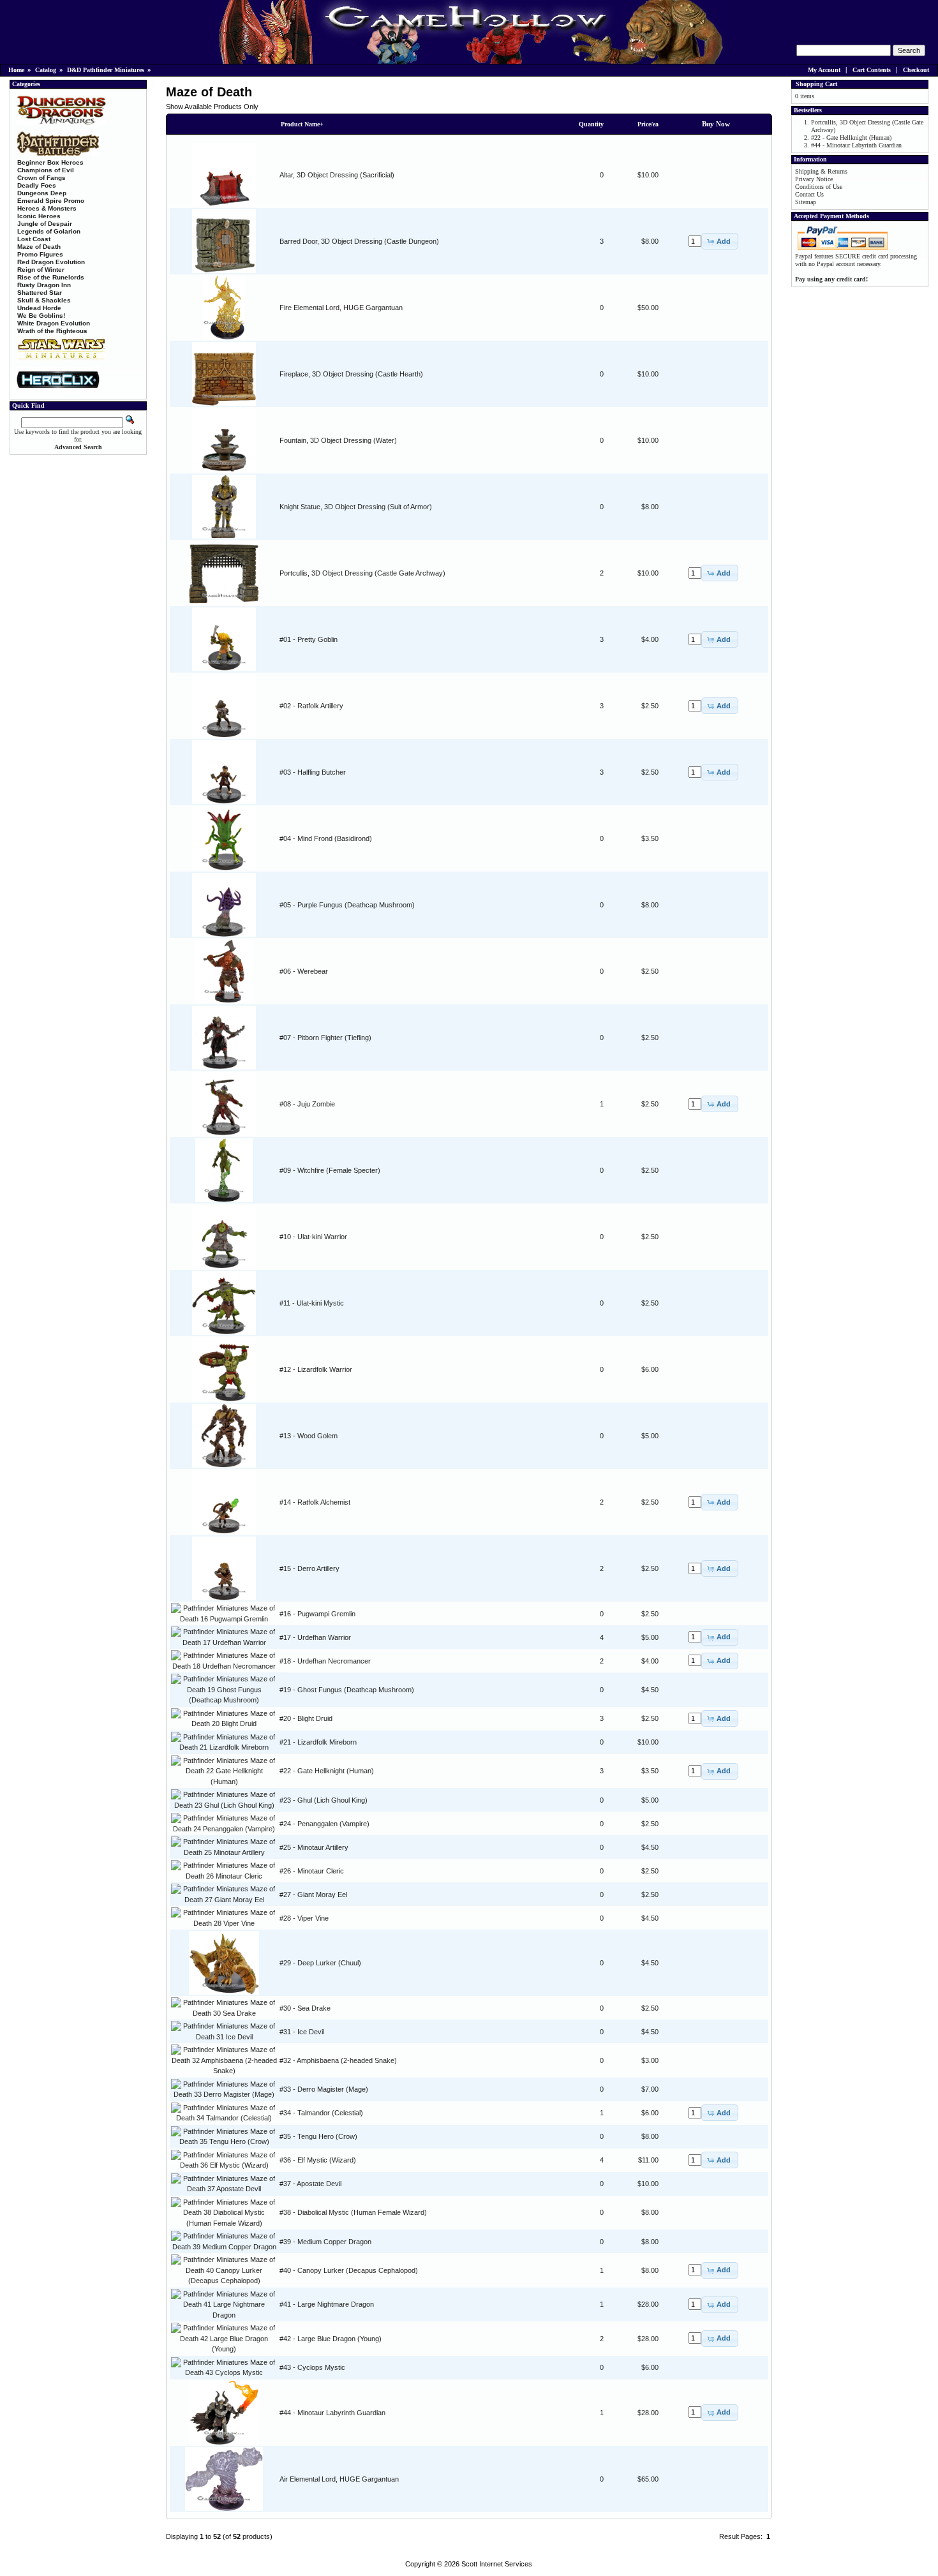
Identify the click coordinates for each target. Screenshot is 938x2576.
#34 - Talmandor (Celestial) (321, 2113)
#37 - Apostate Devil (310, 2184)
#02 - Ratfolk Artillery (311, 706)
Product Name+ (302, 124)
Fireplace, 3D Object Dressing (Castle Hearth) (351, 374)
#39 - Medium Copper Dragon (325, 2242)
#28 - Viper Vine (304, 1918)
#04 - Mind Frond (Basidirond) (326, 838)
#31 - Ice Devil (302, 2032)
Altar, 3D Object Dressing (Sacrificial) (337, 175)
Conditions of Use (819, 187)
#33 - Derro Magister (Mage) (324, 2089)
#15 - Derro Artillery (309, 1568)
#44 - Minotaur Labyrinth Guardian (332, 2413)
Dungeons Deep (42, 193)
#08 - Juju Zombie (307, 1104)
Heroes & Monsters (47, 208)
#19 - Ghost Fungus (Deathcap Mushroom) (347, 1690)
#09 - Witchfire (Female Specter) (330, 1170)
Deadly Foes (37, 185)
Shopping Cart (816, 84)
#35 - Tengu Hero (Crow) (318, 2136)
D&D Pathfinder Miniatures (106, 70)
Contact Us (809, 194)
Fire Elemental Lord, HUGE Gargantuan (341, 308)
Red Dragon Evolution (51, 262)
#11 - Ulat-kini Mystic (312, 1303)
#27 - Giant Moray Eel (313, 1895)
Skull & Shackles (44, 300)
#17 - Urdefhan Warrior (315, 1637)
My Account (824, 70)
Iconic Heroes (39, 216)
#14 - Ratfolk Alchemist (315, 1502)
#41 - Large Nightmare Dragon (327, 2304)
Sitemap (806, 202)
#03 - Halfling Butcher (313, 772)
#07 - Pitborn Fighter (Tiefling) (325, 1038)
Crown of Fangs (41, 178)
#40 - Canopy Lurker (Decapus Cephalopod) (349, 2270)
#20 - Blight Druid (306, 1718)
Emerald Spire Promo (51, 201)
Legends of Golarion (49, 231)
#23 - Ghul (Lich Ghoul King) (324, 1800)
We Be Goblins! (41, 316)
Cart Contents (872, 70)
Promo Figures (40, 254)
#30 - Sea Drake (305, 2008)
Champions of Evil (46, 170)
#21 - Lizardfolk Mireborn (318, 1742)
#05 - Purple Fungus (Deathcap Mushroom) (347, 905)
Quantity (591, 124)
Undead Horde (39, 308)
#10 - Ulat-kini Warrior (313, 1237)
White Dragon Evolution (54, 323)
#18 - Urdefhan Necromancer (325, 1661)
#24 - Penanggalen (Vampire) (324, 1824)
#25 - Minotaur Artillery (314, 1847)
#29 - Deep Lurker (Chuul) (320, 1963)
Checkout (916, 70)
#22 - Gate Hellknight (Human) (327, 1771)
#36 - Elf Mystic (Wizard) (318, 2160)
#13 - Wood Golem (309, 1436)
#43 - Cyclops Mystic (312, 2367)
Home (16, 70)
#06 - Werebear (304, 971)
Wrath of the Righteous (52, 331)
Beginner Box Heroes (50, 162)
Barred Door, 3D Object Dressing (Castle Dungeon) (359, 241)
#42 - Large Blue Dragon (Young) (331, 2339)
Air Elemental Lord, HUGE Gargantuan (339, 2479)
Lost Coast (34, 239)
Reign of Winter (41, 270)
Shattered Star (40, 293)
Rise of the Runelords (51, 277)
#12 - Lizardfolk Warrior (316, 1369)
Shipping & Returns (821, 171)
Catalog (46, 70)
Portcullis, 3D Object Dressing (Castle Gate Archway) (362, 573)
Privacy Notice (814, 179)
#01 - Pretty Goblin (309, 639)
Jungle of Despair (45, 224)
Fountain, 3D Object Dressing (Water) (338, 440)
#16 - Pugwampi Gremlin (317, 1614)
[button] (720, 241)
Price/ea (648, 124)
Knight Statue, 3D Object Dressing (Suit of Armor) (356, 507)
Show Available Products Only (212, 107)
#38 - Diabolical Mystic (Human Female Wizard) (353, 2212)
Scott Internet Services (497, 2564)
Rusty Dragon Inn (44, 285)
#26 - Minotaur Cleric (312, 1871)
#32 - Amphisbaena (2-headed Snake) (338, 2060)
